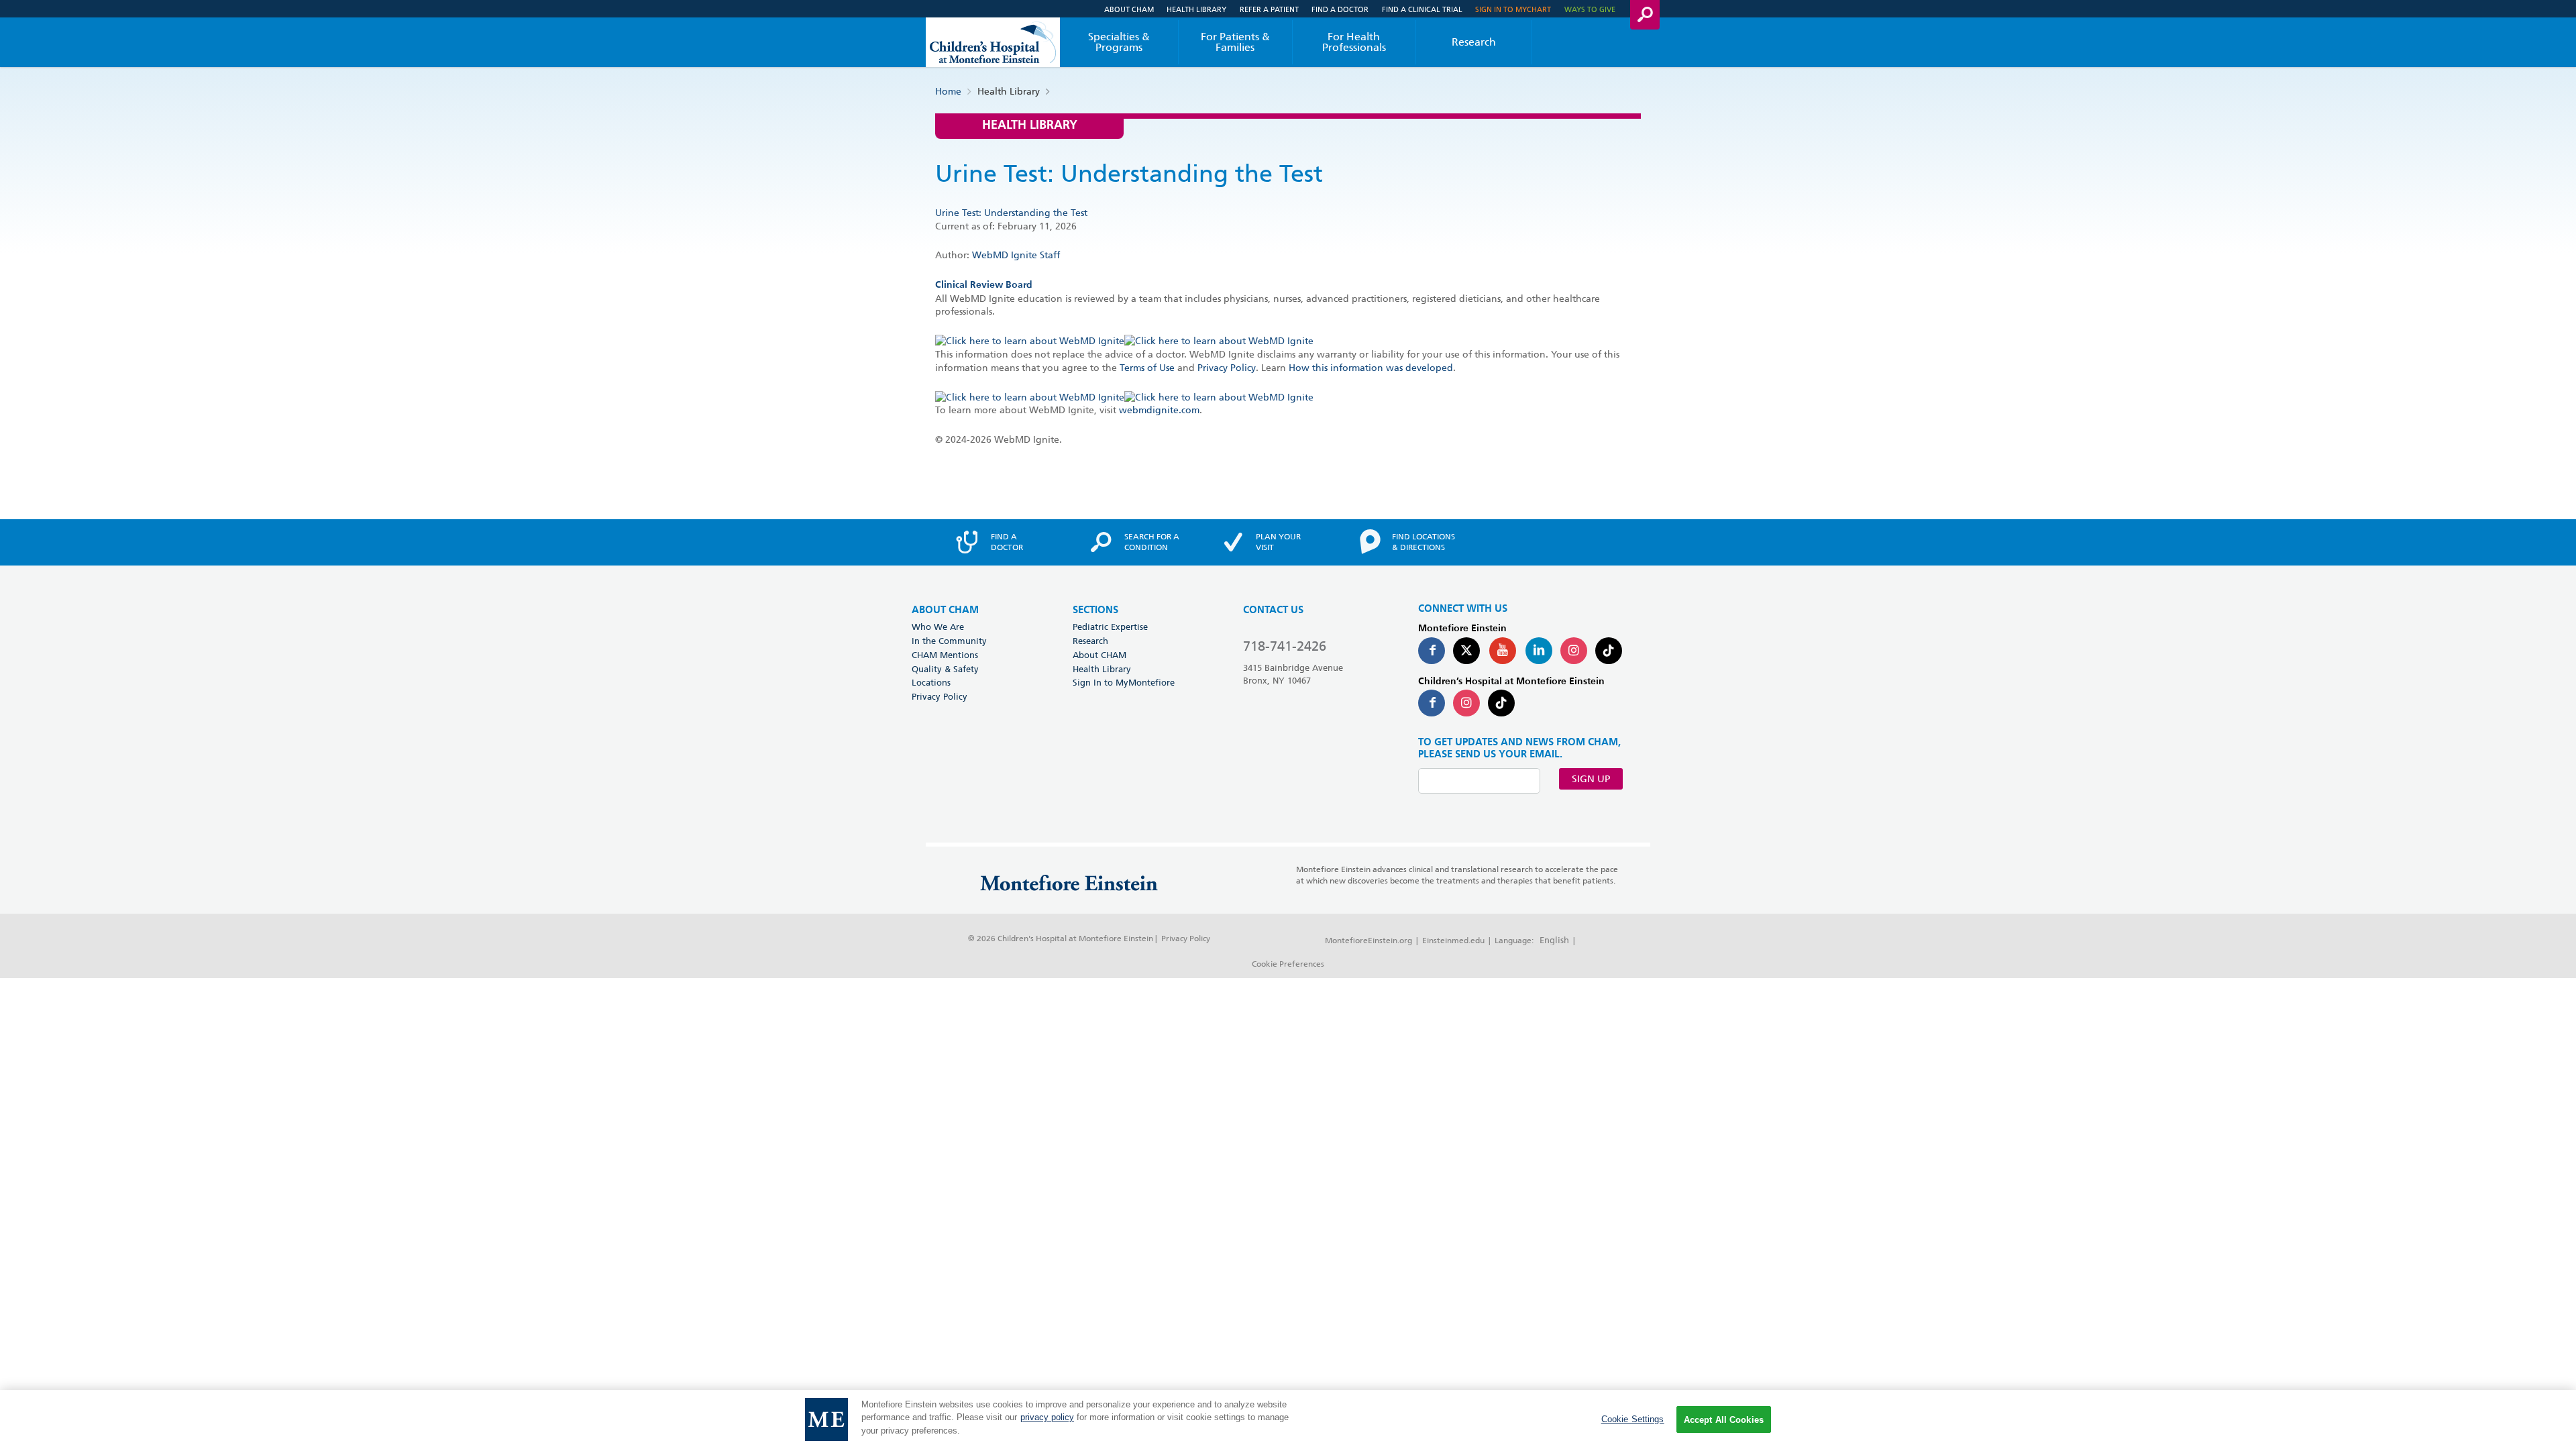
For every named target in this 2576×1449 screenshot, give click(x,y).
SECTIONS (1095, 610)
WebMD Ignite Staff (1016, 255)
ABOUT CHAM (945, 610)
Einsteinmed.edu (1453, 940)
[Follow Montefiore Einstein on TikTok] (1609, 651)
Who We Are (938, 627)
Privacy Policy (1227, 368)
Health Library (1196, 9)
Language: (1514, 940)
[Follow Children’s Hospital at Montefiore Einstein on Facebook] (1432, 703)
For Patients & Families (1235, 42)
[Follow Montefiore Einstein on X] (1466, 651)
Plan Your (1278, 542)
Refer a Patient (1269, 9)
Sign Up (1591, 779)
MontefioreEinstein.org (1368, 940)
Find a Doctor (1340, 9)
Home (948, 91)
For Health (1354, 42)
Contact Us (1273, 610)
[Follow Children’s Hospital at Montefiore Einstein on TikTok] (1501, 703)
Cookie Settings (1633, 1419)
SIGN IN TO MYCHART (1513, 9)
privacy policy (1047, 1418)
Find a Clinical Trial (1422, 9)
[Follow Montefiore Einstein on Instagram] (1574, 651)
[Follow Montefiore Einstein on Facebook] (1432, 651)
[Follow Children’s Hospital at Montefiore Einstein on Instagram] (1466, 703)
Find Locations (1424, 542)
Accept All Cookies (1724, 1420)
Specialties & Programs (1119, 42)
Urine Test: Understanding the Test (1011, 213)
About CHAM (1129, 9)
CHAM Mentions (945, 655)
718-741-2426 (1285, 646)
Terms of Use (1147, 368)
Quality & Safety (945, 669)
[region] (1288, 1419)
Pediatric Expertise (1110, 627)
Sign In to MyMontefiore (1124, 682)
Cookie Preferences (1288, 964)
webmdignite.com (1159, 410)
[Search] (1645, 15)
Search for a (1152, 542)
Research (1474, 42)
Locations (931, 682)
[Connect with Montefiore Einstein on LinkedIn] (1539, 651)
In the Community (949, 641)
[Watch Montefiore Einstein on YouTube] (1503, 651)
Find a (1007, 542)
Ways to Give (1590, 9)
